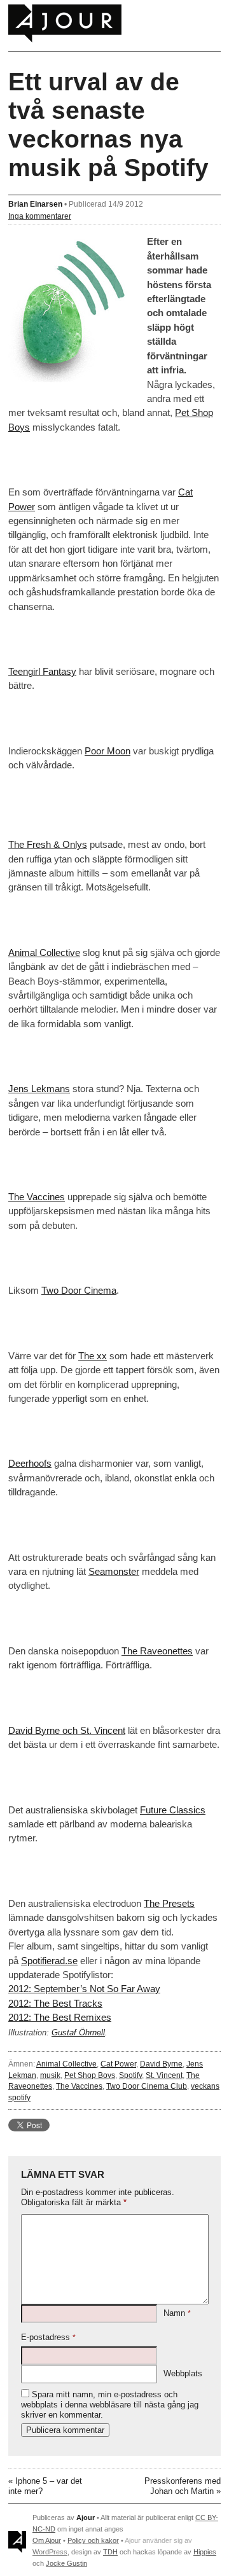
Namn (177, 2313)
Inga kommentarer (40, 216)
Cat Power (118, 2064)
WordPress (50, 2552)
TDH (110, 2552)
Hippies (205, 2552)
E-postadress (48, 2337)
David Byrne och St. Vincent (67, 1730)
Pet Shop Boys (90, 2075)
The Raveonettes (157, 1651)
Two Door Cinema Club (147, 2086)
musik (50, 2075)
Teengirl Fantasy (42, 671)
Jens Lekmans (39, 1089)
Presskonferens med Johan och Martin (183, 2486)
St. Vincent (164, 2075)
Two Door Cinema (79, 1290)
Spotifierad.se (49, 1961)
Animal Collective (44, 952)
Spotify (130, 2075)
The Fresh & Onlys (48, 844)
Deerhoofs (30, 1463)
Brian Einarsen (35, 204)
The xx (93, 1356)
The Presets (169, 1903)
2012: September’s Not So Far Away (84, 1989)
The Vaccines (37, 1197)
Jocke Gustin (66, 2563)
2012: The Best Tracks (55, 2003)
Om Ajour (47, 2540)
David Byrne (161, 2064)
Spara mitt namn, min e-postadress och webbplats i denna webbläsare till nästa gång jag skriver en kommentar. (110, 2405)
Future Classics (173, 1810)
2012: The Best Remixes (60, 2017)
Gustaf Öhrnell (78, 2033)
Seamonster (114, 1571)
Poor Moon (108, 751)
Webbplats (183, 2373)
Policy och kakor (93, 2540)
